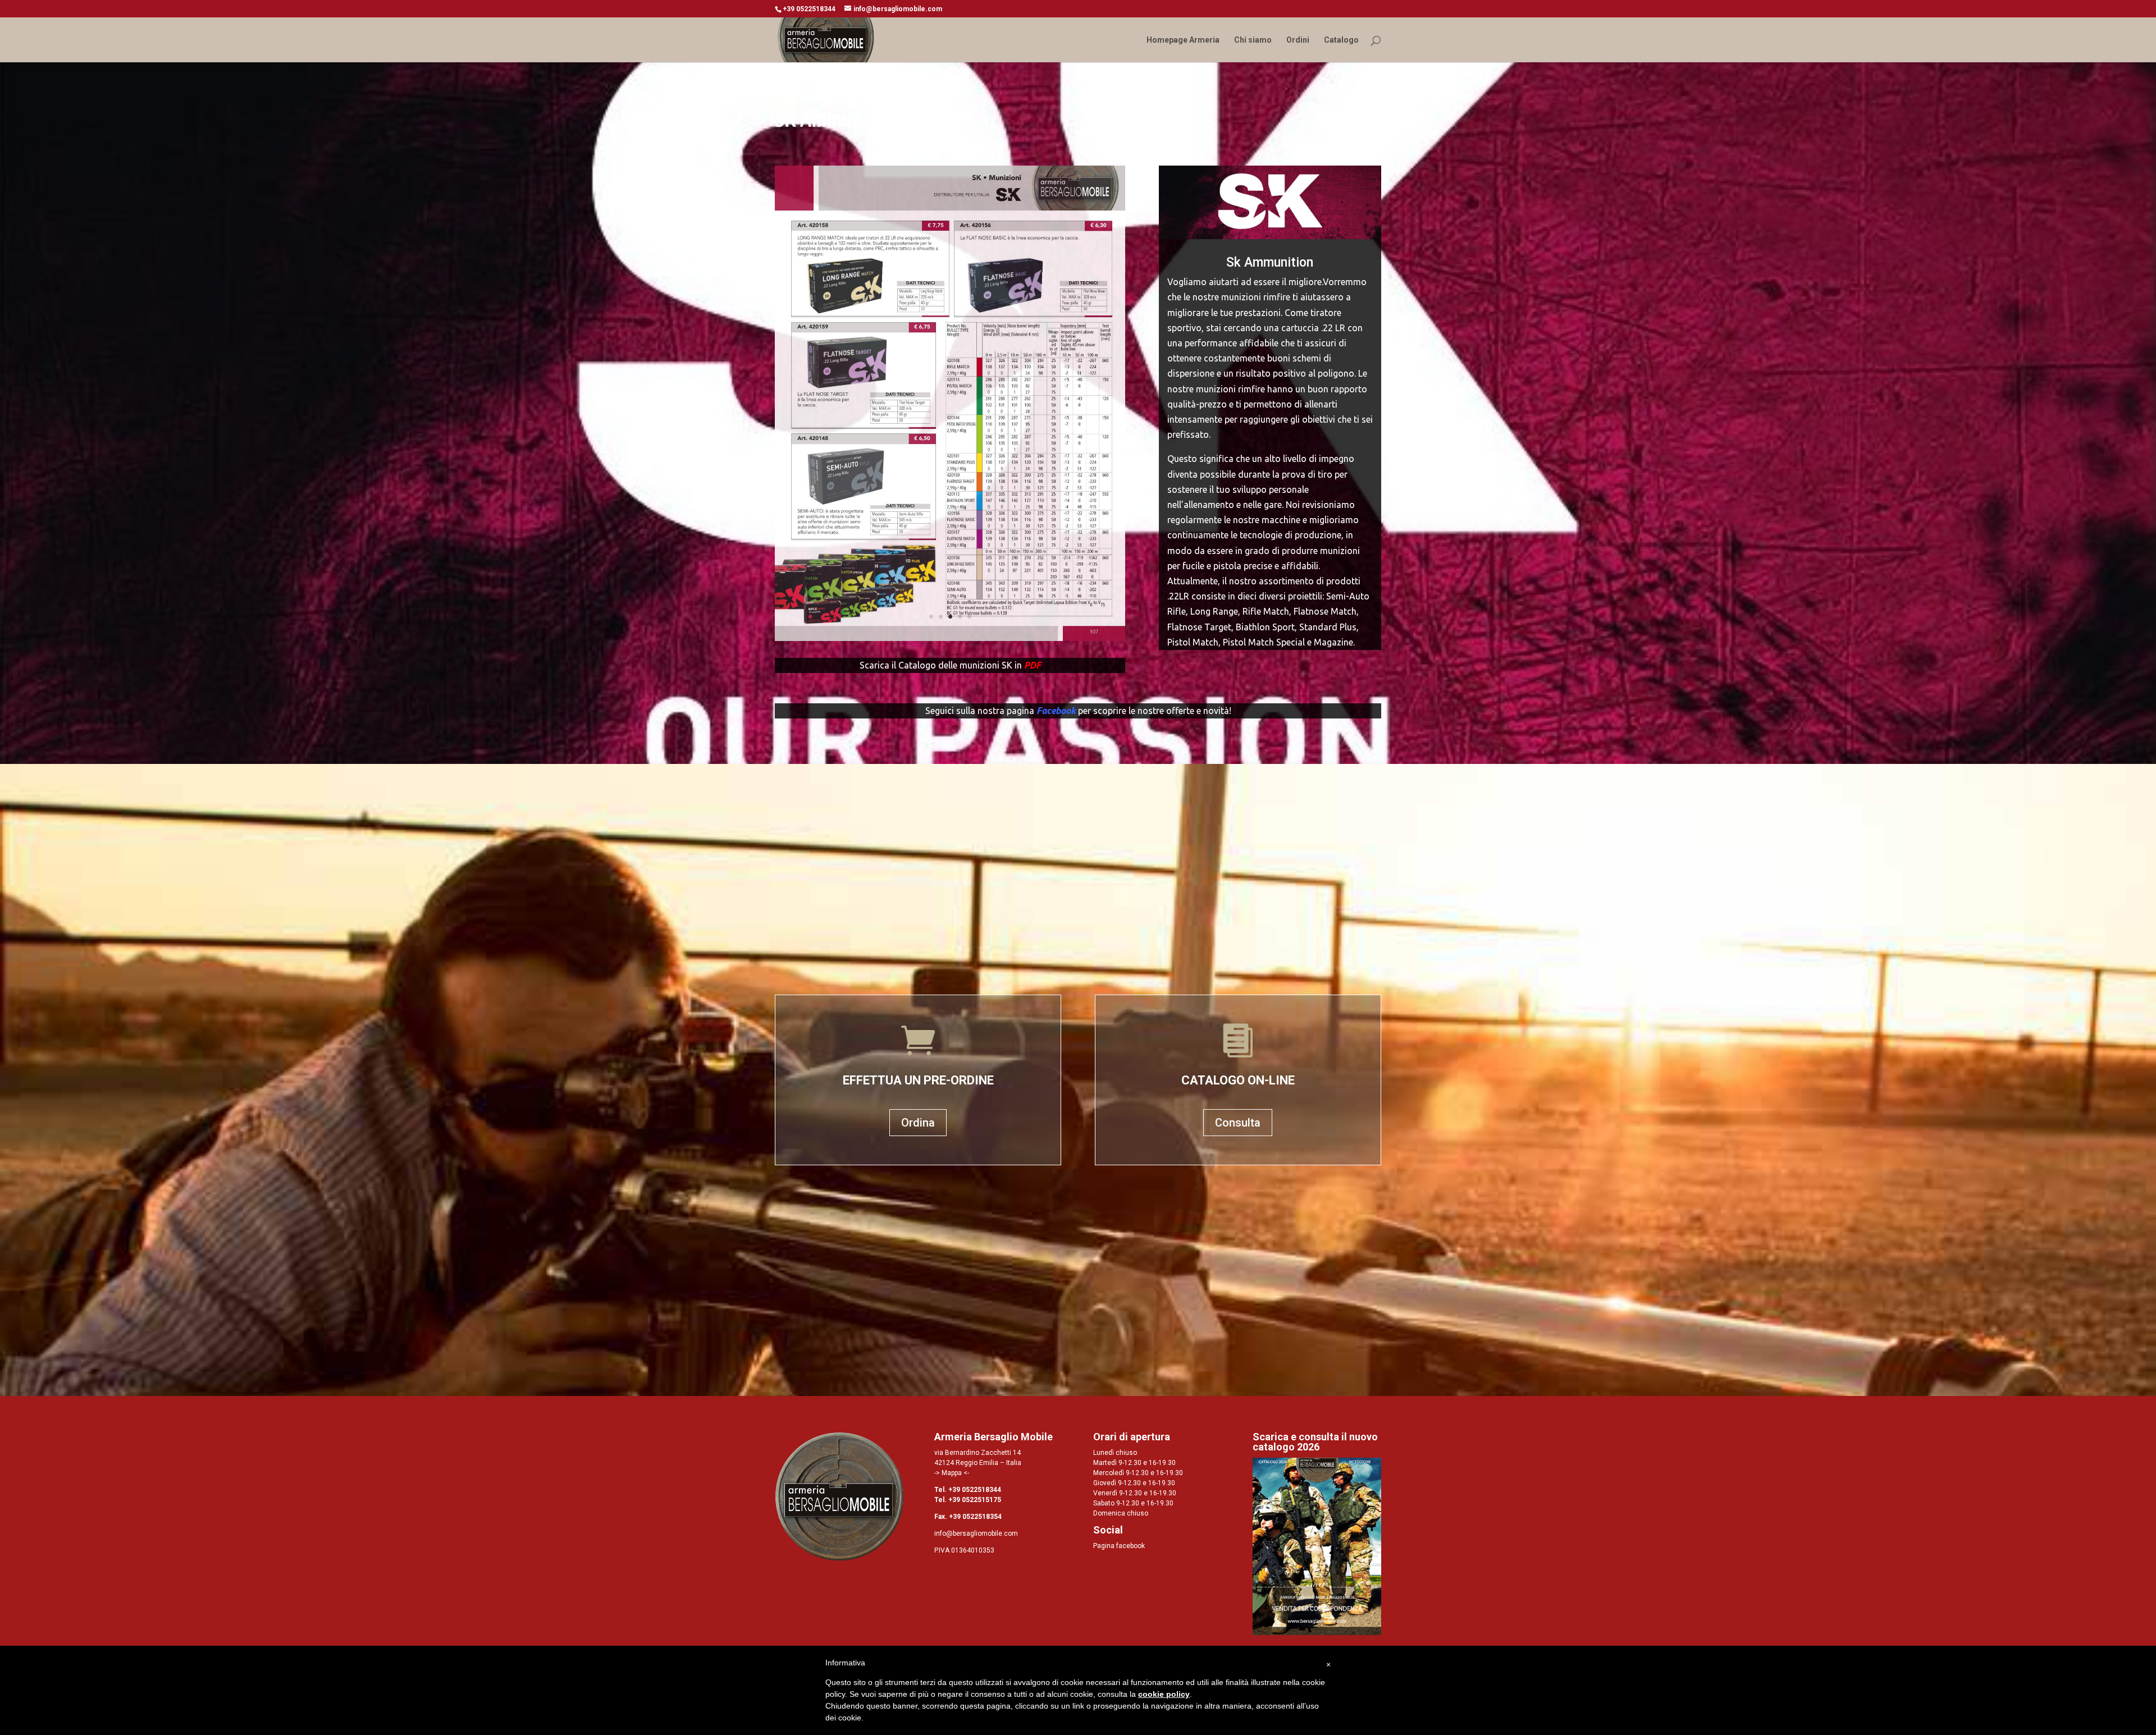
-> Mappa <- (952, 1473)
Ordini (1298, 40)
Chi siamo (1253, 40)
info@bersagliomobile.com (976, 1533)
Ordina (918, 1123)
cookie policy (1164, 1694)
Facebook (1056, 711)
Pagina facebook (1119, 1546)
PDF (1033, 665)
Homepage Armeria (1183, 40)
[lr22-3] (950, 638)
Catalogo (1341, 40)
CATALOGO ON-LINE (1238, 1080)
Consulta (1238, 1123)
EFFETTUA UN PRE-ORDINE (918, 1080)
